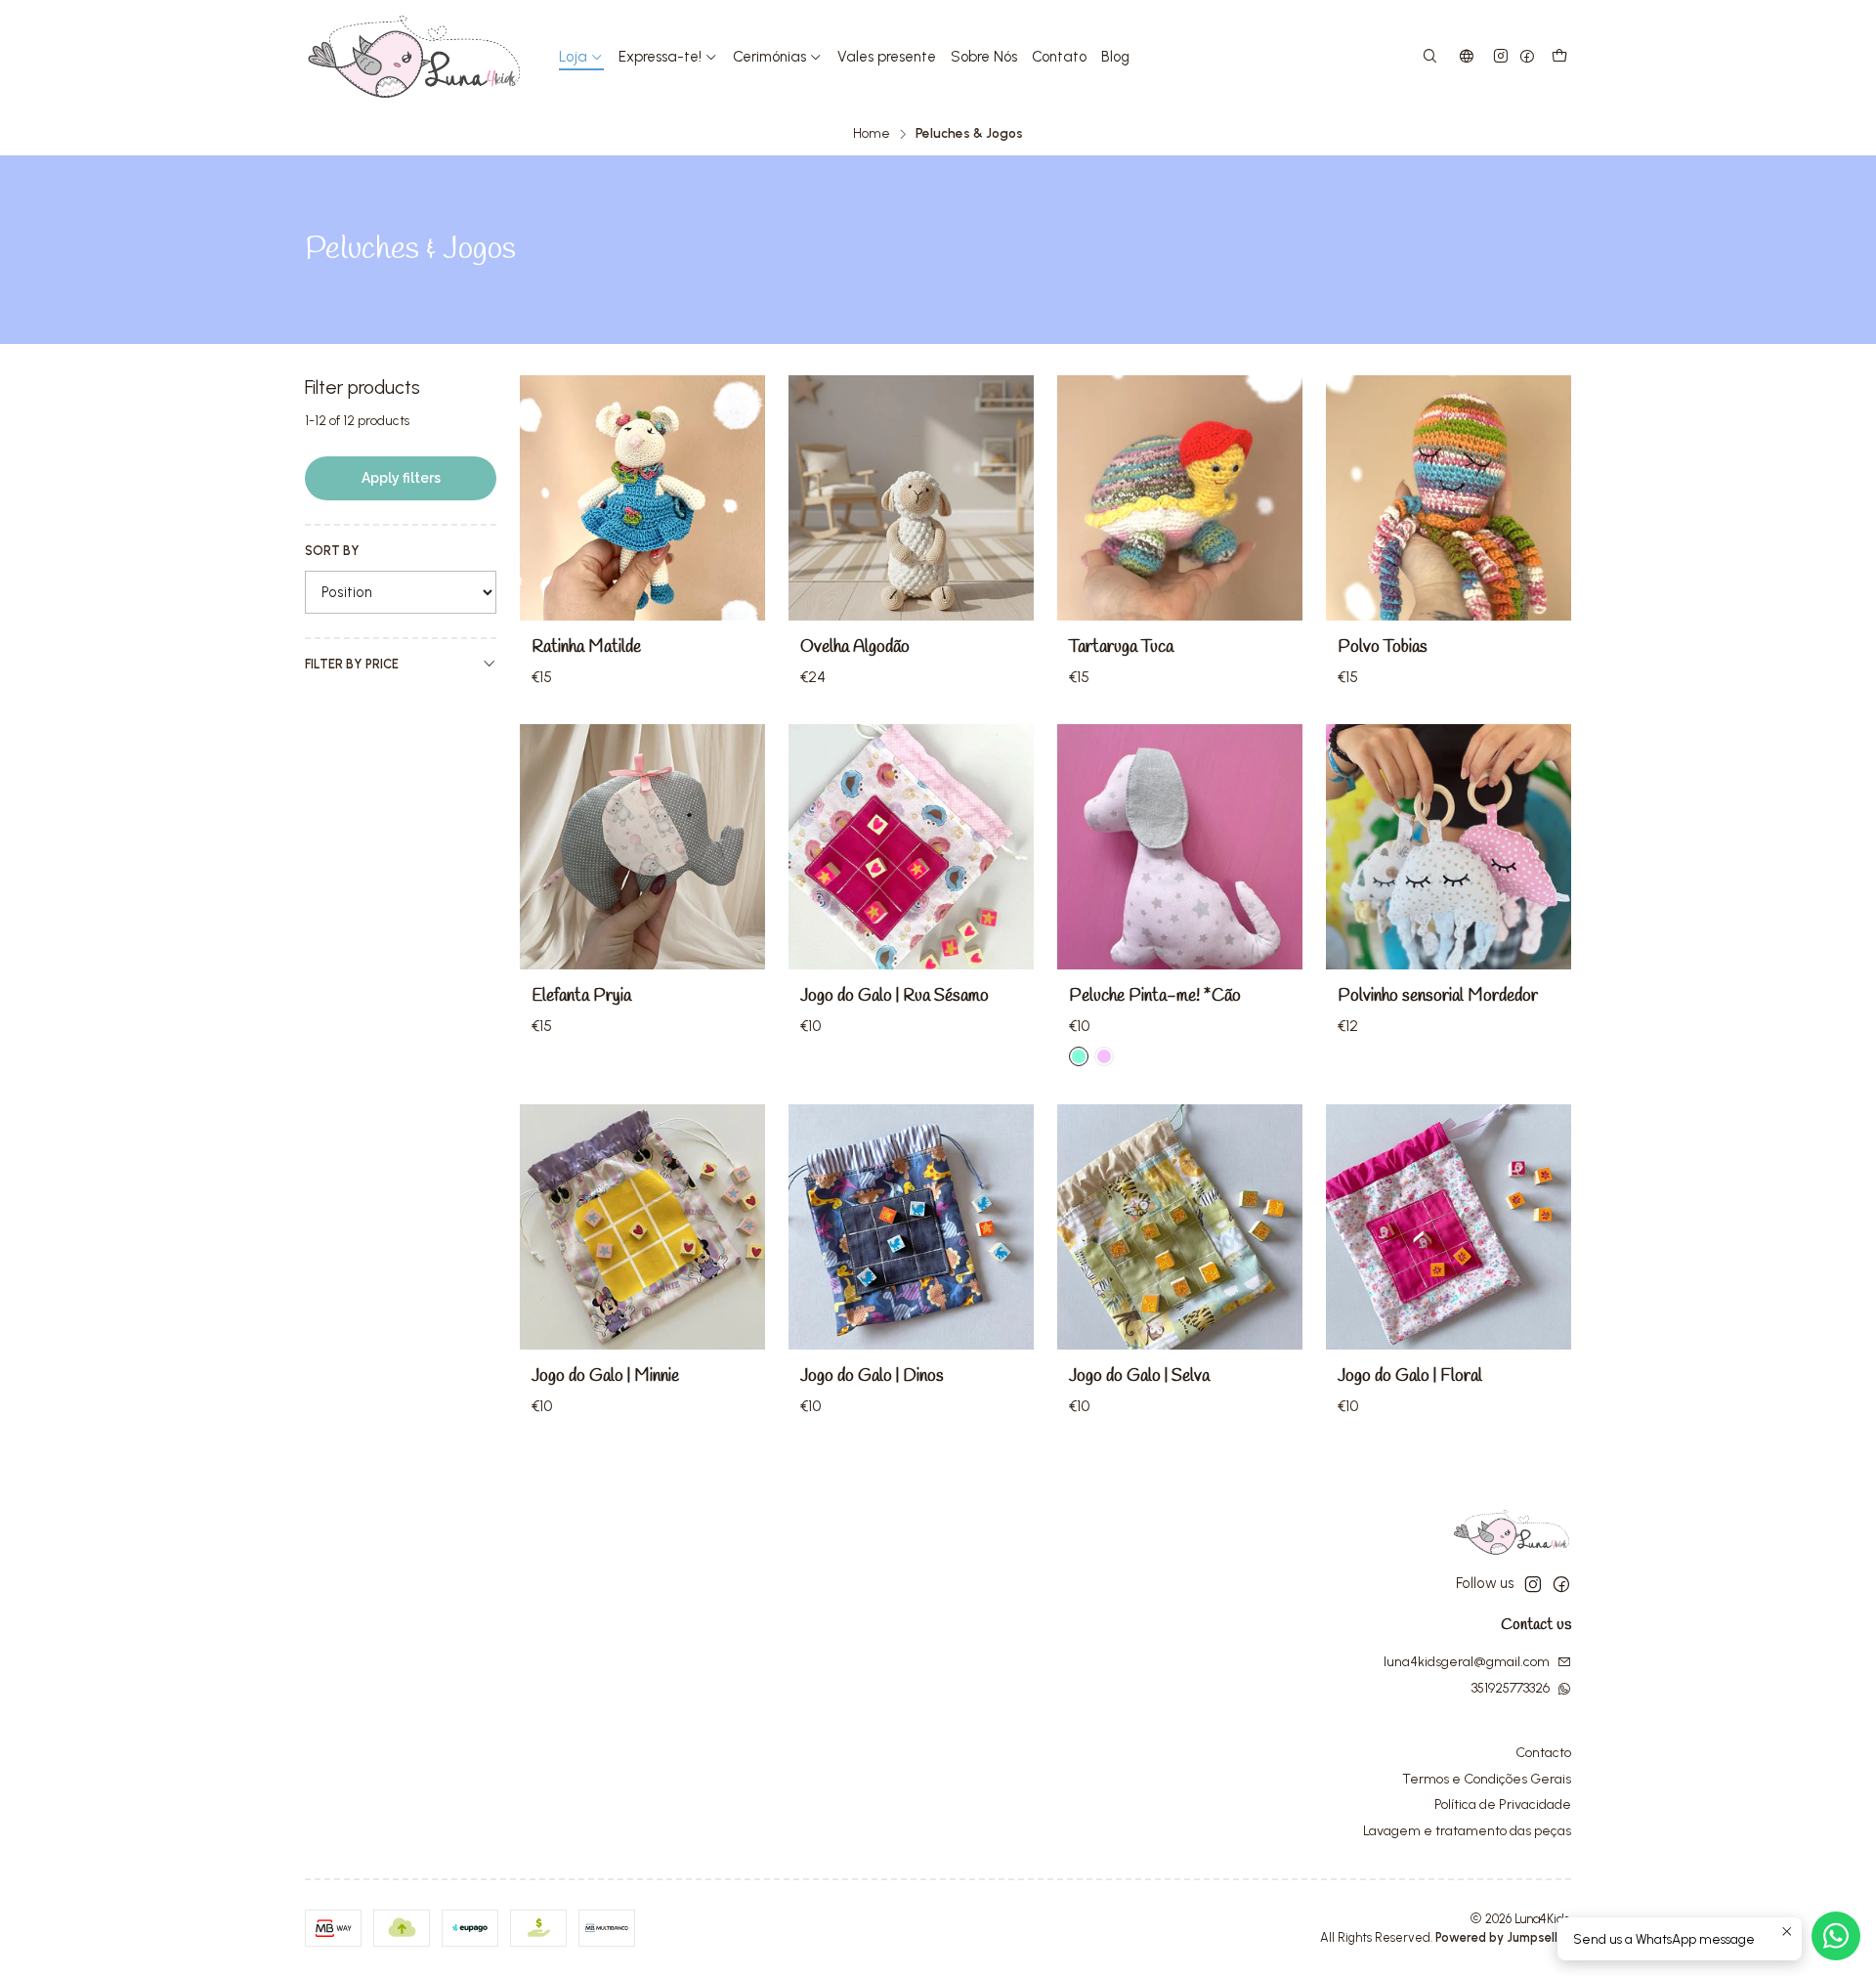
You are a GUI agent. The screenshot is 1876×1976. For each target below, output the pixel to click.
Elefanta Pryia (581, 996)
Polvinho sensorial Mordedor (1438, 996)
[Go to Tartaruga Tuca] (1180, 498)
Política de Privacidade (1503, 1804)
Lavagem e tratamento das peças (1467, 1831)
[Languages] (1467, 57)
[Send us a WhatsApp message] (1836, 1936)
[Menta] (1079, 1056)
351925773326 (1511, 1688)
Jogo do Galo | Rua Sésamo (895, 996)
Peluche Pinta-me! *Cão (1155, 996)
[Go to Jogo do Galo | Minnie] (642, 1227)
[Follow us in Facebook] (1527, 57)
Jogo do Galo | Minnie (605, 1376)
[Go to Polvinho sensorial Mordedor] (1449, 847)
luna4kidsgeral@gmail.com (1467, 1662)
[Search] (1430, 57)
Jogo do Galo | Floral (1410, 1376)
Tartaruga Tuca (1121, 647)
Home (872, 134)
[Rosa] (1104, 1056)
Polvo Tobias (1383, 647)
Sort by (332, 551)
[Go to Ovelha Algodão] (911, 498)
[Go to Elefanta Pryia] (642, 847)
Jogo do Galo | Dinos (872, 1376)
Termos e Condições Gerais (1487, 1779)
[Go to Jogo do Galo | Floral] (1449, 1227)
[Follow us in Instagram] (1501, 57)
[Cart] (1559, 57)
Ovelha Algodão (855, 647)
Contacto (1543, 1753)
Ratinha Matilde (586, 647)
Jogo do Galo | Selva (1139, 1376)
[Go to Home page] (414, 57)
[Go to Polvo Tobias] (1449, 498)
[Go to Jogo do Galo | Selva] (1180, 1227)
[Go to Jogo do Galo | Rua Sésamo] (911, 847)
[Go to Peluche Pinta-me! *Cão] (1180, 847)
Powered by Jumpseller (1502, 1937)
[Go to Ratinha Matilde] (642, 498)
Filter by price (352, 664)
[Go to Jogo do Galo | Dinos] (911, 1227)
